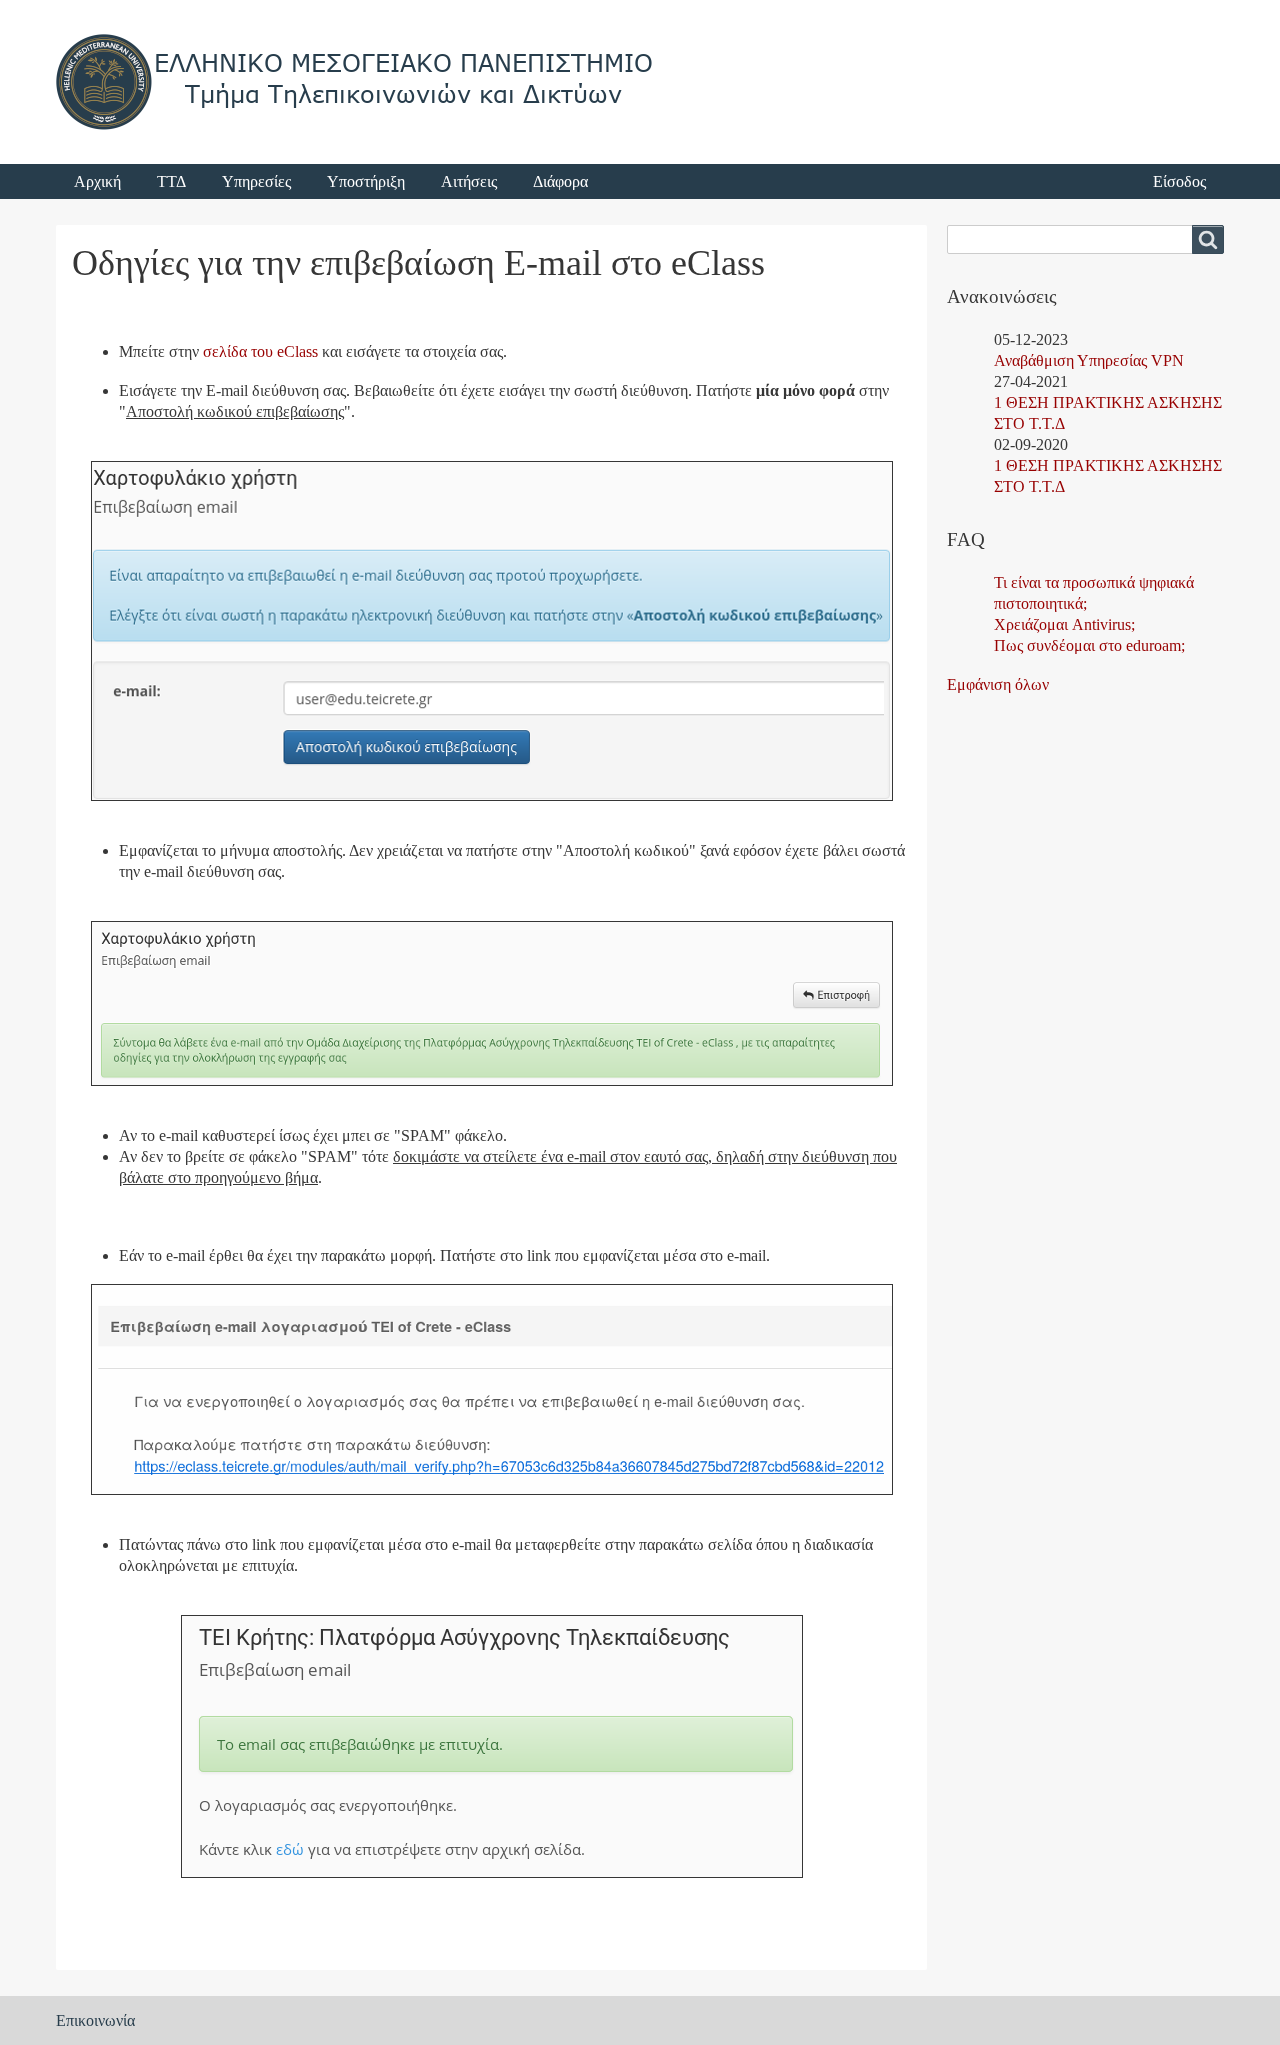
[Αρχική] (356, 82)
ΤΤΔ (171, 181)
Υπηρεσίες (256, 181)
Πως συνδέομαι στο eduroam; (1089, 645)
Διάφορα (560, 181)
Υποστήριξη (366, 181)
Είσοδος (1179, 181)
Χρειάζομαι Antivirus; (1064, 624)
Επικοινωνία (95, 2020)
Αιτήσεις (469, 181)
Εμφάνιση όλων (998, 684)
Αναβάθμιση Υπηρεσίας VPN (1089, 360)
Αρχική (97, 181)
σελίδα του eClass (260, 351)
